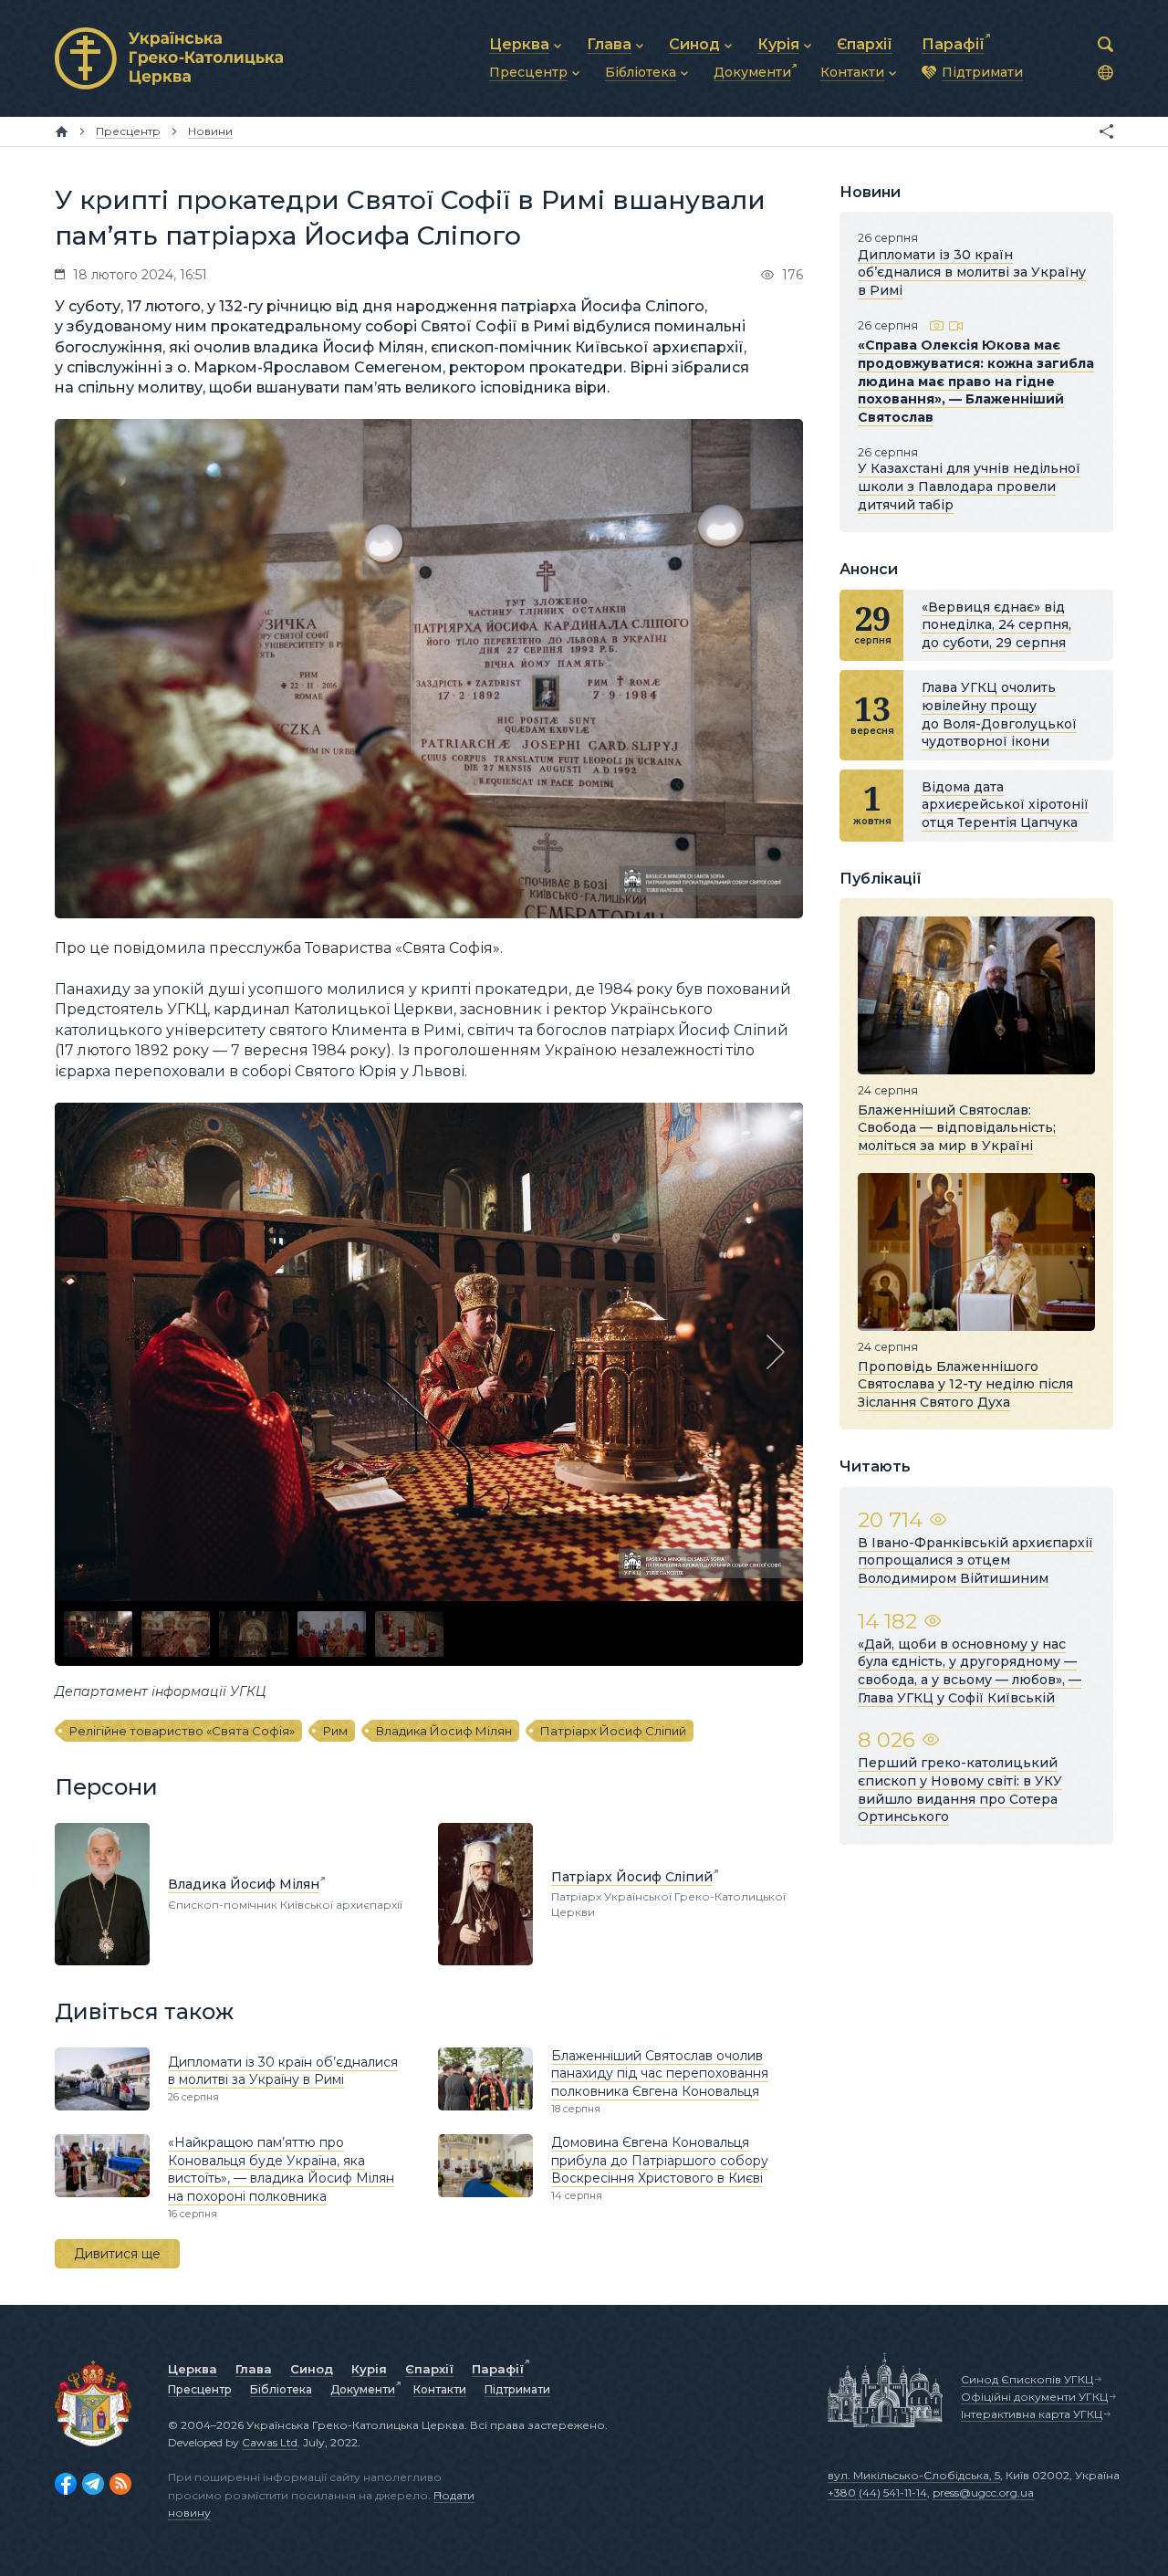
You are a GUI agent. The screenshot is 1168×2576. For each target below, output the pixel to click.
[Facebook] (66, 2484)
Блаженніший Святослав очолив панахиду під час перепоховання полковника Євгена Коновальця (660, 2073)
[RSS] (120, 2484)
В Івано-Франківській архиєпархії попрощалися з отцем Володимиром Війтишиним (975, 1560)
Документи (363, 2389)
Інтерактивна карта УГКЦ (1032, 2414)
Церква (193, 2369)
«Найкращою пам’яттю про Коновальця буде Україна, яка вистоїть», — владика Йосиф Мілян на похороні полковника (281, 2169)
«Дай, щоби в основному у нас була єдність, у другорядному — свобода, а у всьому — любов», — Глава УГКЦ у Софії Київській (970, 1671)
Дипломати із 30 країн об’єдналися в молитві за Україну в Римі (283, 2071)
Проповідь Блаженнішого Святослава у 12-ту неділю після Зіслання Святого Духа (965, 1383)
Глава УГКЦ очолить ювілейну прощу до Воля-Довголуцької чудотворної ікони (999, 714)
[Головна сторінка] (62, 131)
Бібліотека (281, 2389)
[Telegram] (93, 2484)
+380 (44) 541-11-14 (877, 2492)
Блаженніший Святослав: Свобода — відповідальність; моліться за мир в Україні (957, 1127)
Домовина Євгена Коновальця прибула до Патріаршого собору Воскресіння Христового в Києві (660, 2160)
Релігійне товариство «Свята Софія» (182, 1731)
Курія (369, 2369)
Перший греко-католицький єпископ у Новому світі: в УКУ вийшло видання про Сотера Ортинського (960, 1790)
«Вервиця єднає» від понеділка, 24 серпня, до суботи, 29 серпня (996, 625)
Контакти (440, 2389)
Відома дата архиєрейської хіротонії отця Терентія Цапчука (1005, 805)
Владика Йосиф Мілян (444, 1731)
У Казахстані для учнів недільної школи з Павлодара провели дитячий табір (969, 486)
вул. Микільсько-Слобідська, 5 (914, 2475)
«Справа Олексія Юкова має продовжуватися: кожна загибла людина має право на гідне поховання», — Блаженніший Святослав (976, 381)
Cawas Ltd (270, 2442)
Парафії (498, 2369)
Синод (312, 2369)
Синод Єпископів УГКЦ (1027, 2379)
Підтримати (517, 2389)
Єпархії (429, 2369)
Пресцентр (200, 2389)
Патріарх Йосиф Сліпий (613, 1731)
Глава (254, 2369)
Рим (335, 1731)
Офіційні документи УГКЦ (1034, 2397)
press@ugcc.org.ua (983, 2492)
